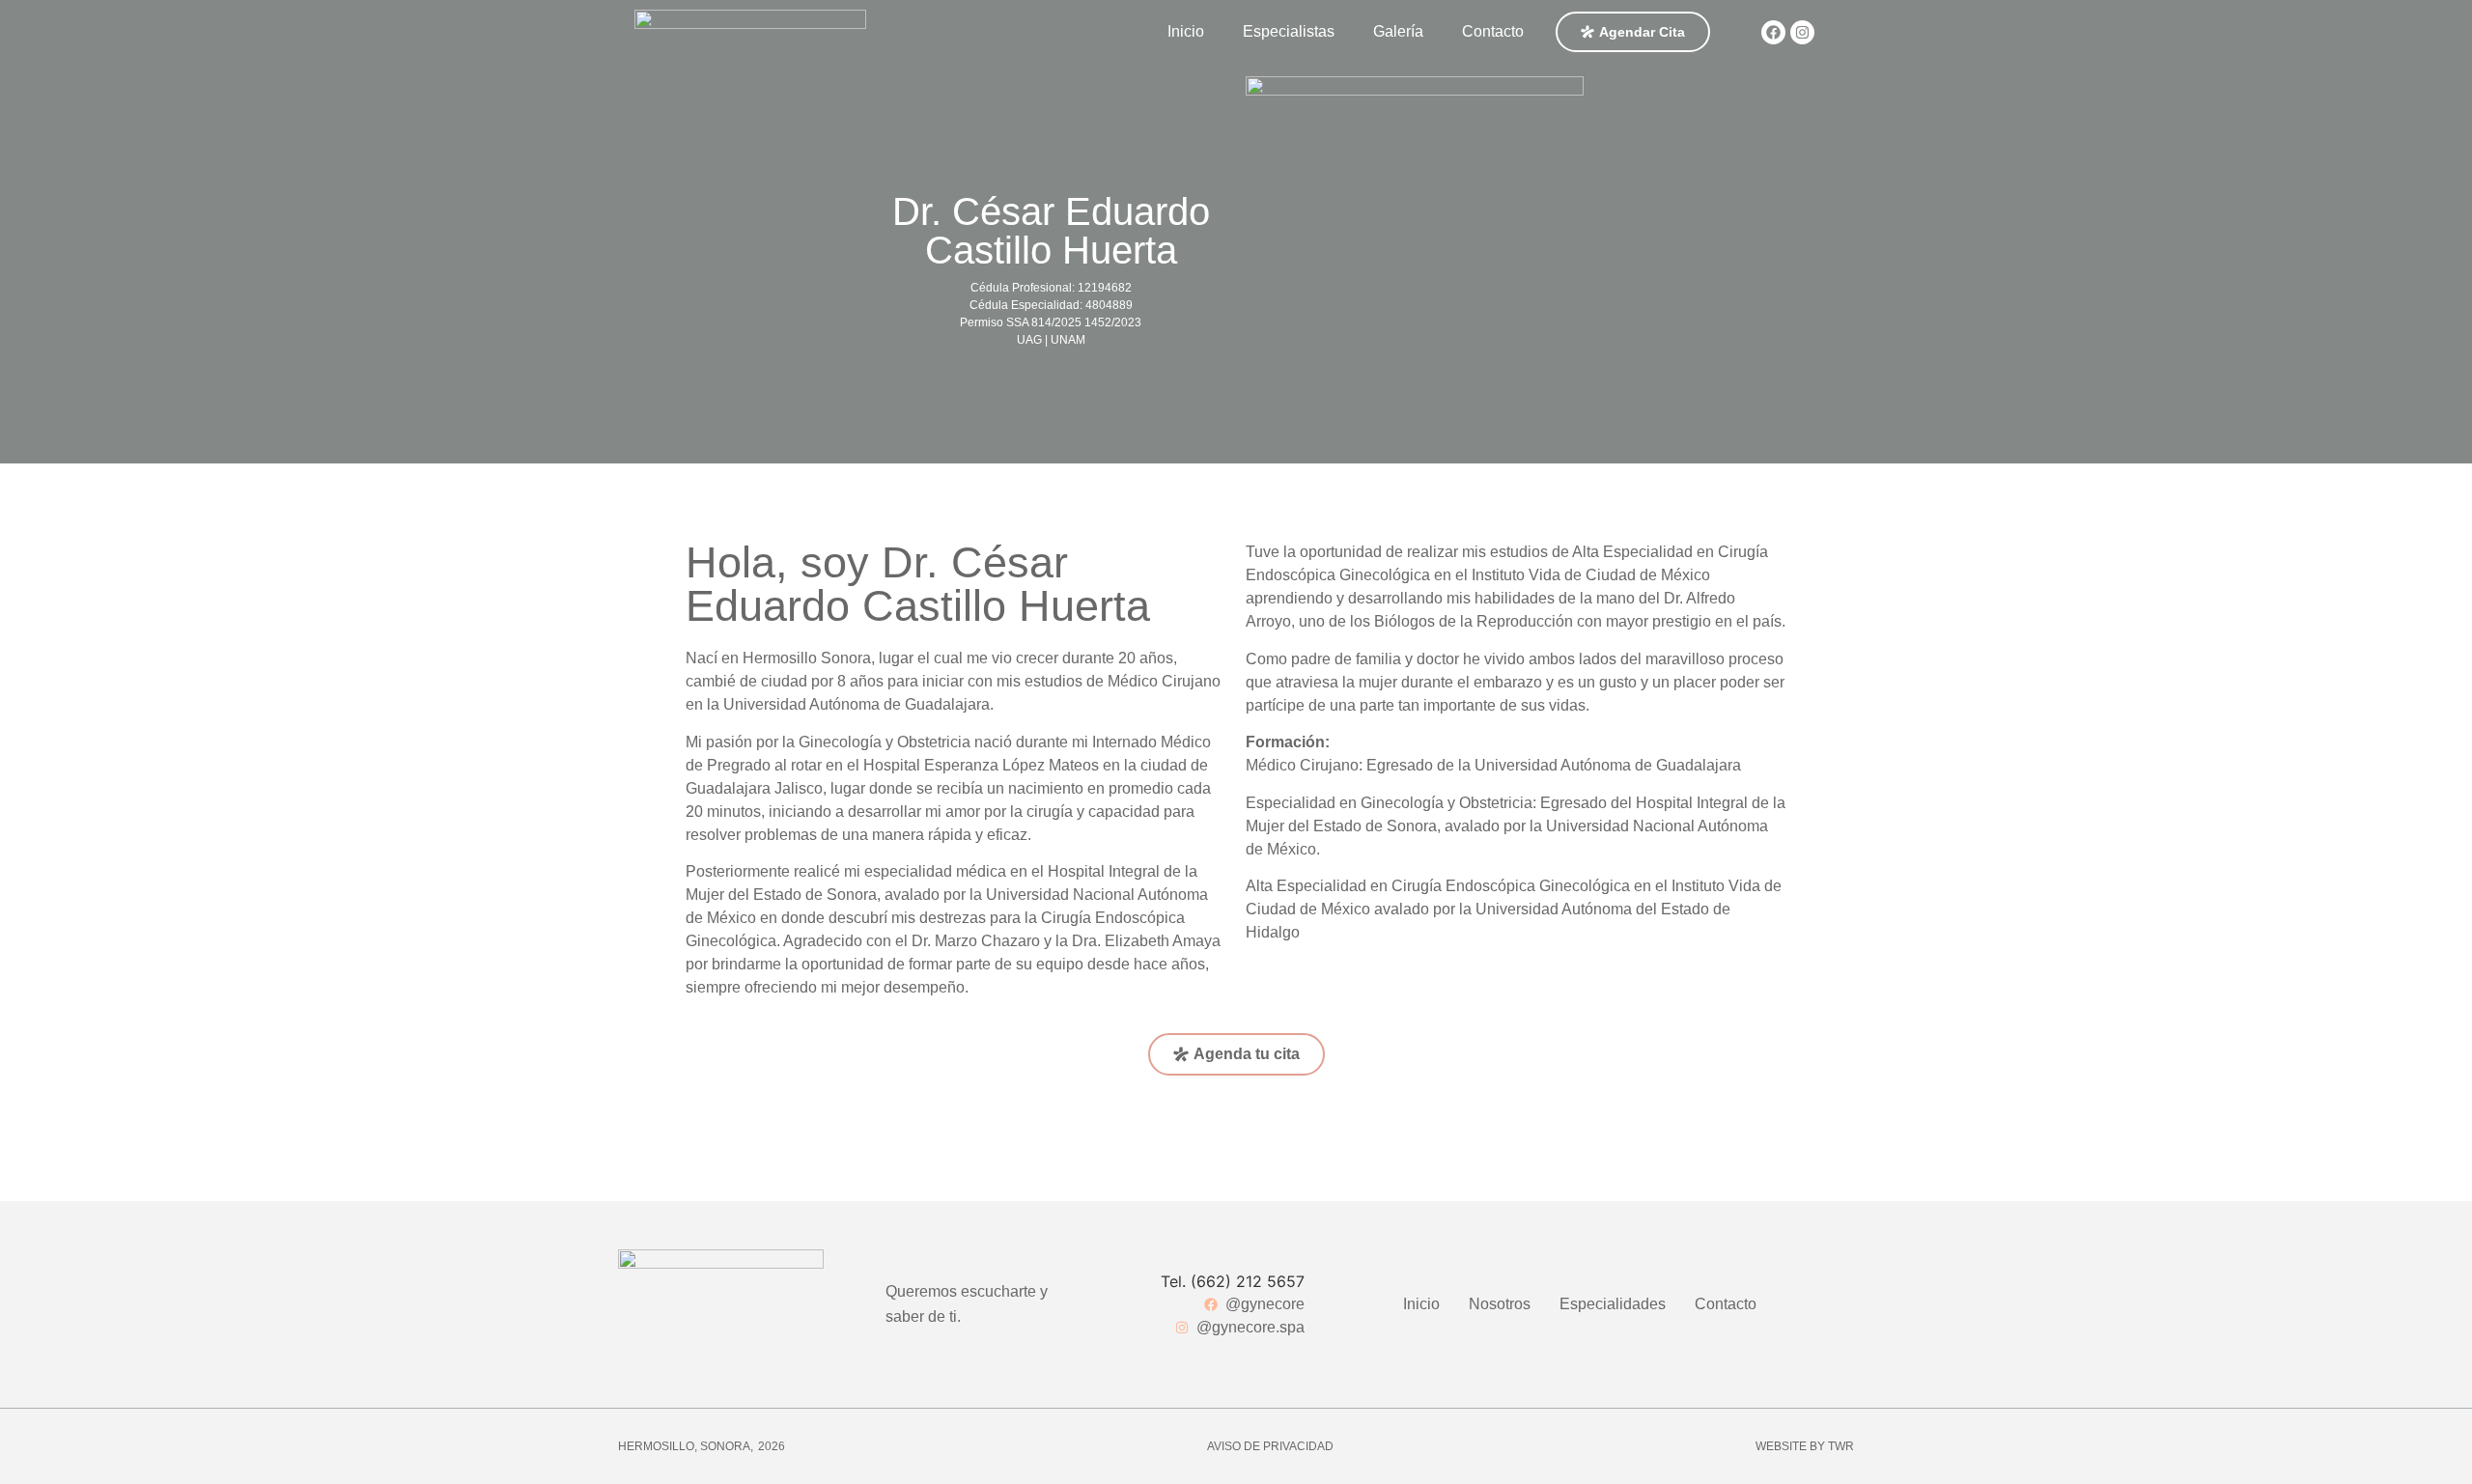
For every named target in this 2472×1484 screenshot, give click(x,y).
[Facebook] (1773, 32)
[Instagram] (1802, 32)
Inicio (1186, 31)
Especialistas (1289, 31)
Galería (1398, 31)
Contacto (1493, 31)
